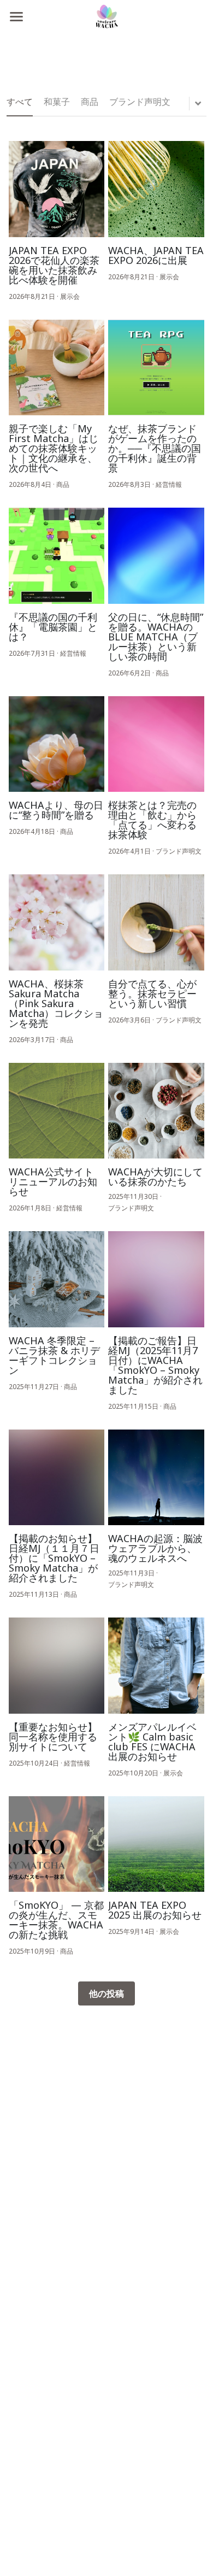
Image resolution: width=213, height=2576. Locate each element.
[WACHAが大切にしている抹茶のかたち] (156, 1111)
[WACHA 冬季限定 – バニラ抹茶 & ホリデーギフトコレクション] (57, 1279)
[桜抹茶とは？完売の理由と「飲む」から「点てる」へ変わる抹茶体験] (156, 744)
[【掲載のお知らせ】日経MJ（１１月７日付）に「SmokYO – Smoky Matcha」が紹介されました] (57, 1478)
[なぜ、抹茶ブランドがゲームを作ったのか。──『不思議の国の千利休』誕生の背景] (156, 368)
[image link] (106, 16)
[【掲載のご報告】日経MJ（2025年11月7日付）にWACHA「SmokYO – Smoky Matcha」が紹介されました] (156, 1279)
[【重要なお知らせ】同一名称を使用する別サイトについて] (57, 1666)
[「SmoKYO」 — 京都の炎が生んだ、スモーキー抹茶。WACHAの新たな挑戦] (57, 1844)
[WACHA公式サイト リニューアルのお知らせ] (57, 1111)
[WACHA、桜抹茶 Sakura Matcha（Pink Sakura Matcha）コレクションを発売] (57, 922)
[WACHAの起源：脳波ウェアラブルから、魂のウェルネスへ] (156, 1478)
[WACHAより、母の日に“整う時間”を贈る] (57, 744)
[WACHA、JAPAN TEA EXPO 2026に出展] (156, 189)
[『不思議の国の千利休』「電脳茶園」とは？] (57, 556)
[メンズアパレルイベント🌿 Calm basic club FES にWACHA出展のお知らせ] (156, 1666)
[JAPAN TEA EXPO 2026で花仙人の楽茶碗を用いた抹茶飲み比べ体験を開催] (57, 189)
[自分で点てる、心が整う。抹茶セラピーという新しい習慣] (156, 922)
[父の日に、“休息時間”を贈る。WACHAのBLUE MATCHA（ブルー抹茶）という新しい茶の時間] (156, 556)
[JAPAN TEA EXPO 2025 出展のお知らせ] (156, 1844)
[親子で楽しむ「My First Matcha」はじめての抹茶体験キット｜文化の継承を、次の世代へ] (57, 368)
